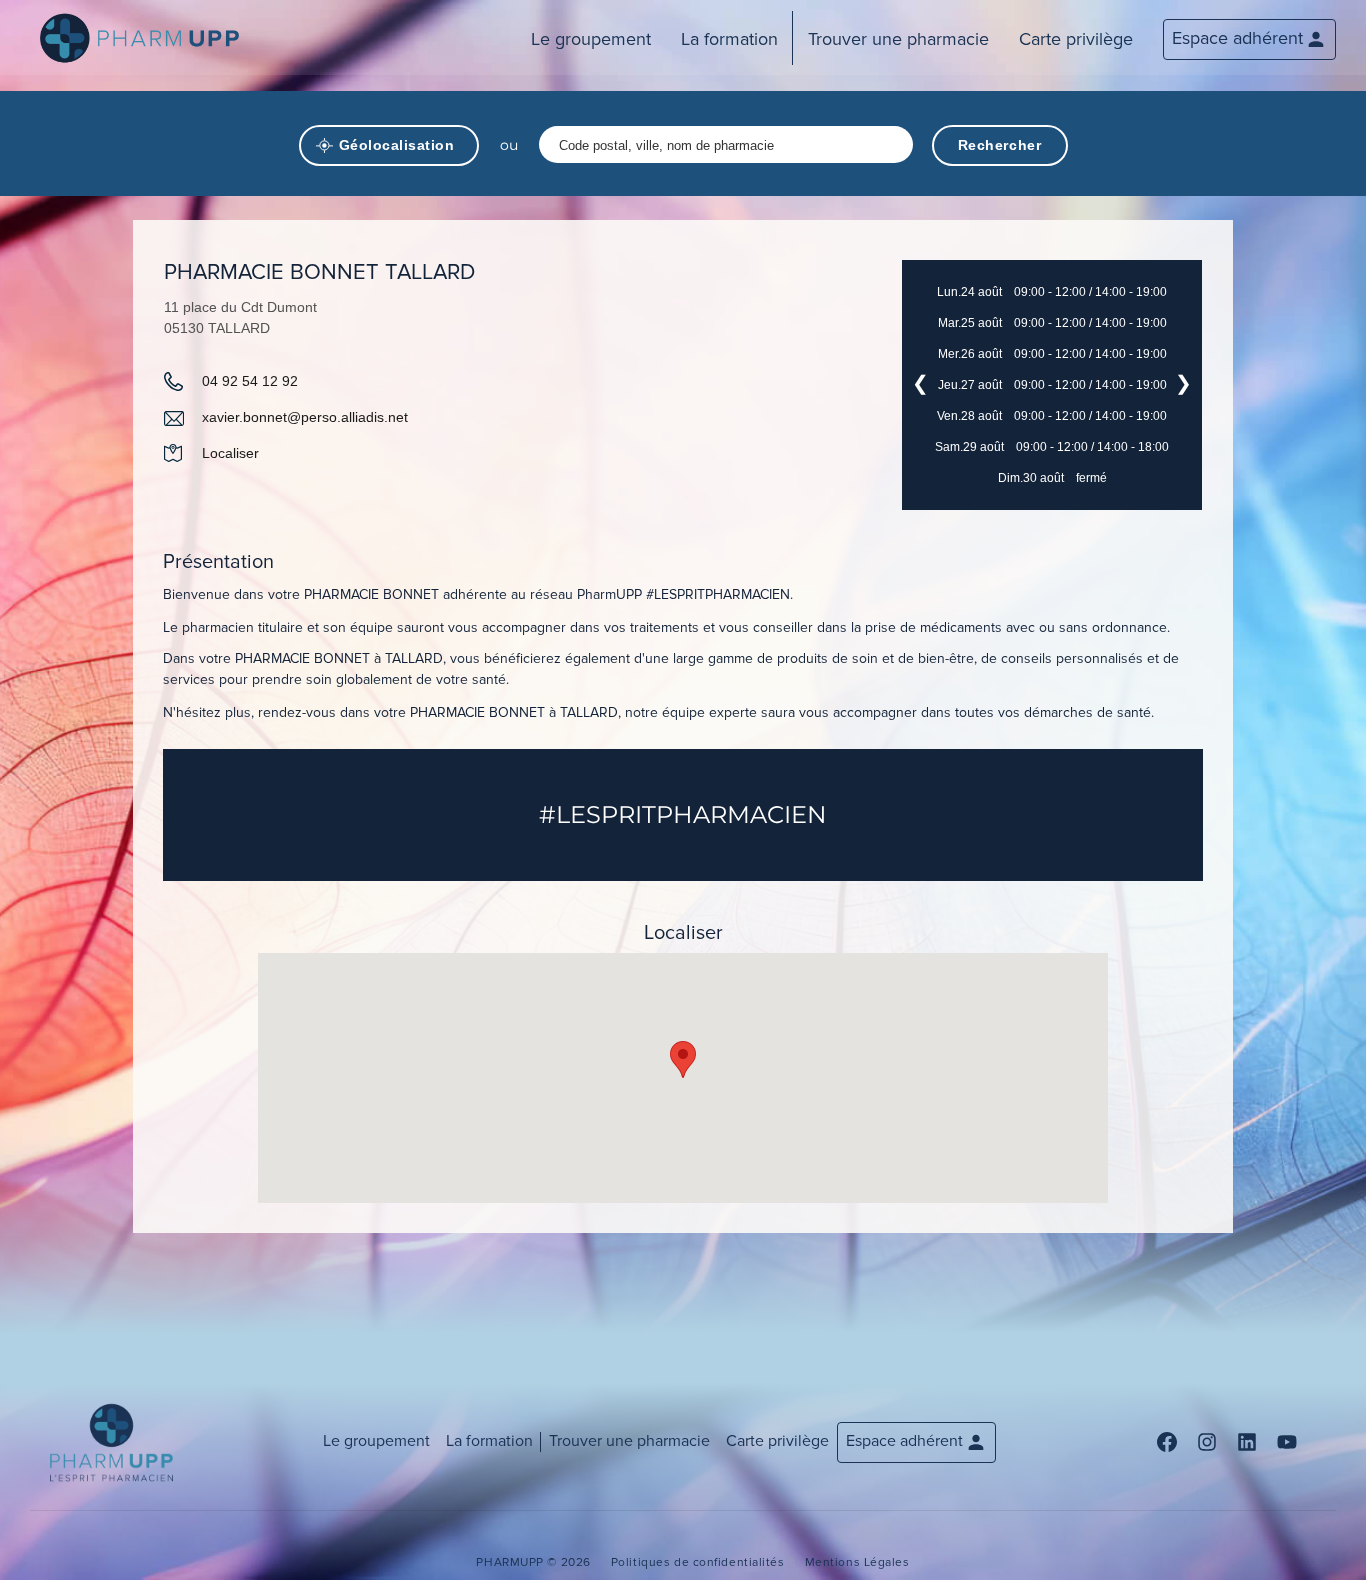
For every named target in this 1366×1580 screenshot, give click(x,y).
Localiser (230, 453)
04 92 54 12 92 (250, 381)
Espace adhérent (1237, 38)
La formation (729, 39)
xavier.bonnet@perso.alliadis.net (305, 417)
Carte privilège (1076, 39)
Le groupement (591, 39)
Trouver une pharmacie (898, 39)
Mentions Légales (857, 1562)
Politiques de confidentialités (698, 1562)
